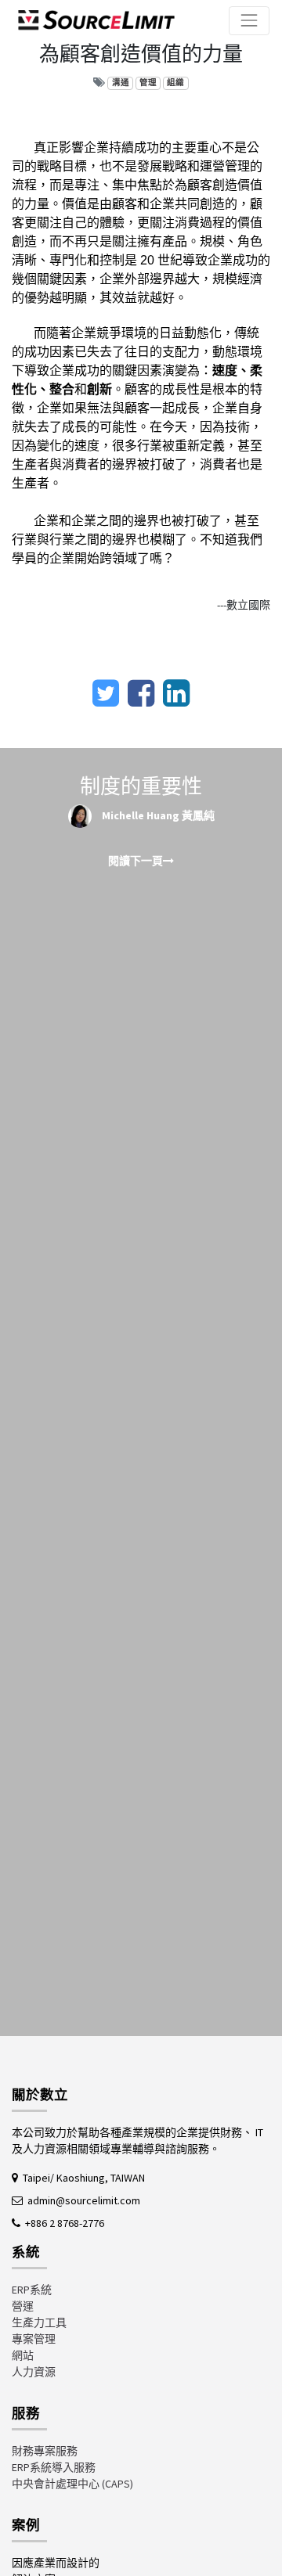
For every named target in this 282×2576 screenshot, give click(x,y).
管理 (148, 83)
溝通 (121, 83)
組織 (175, 83)
